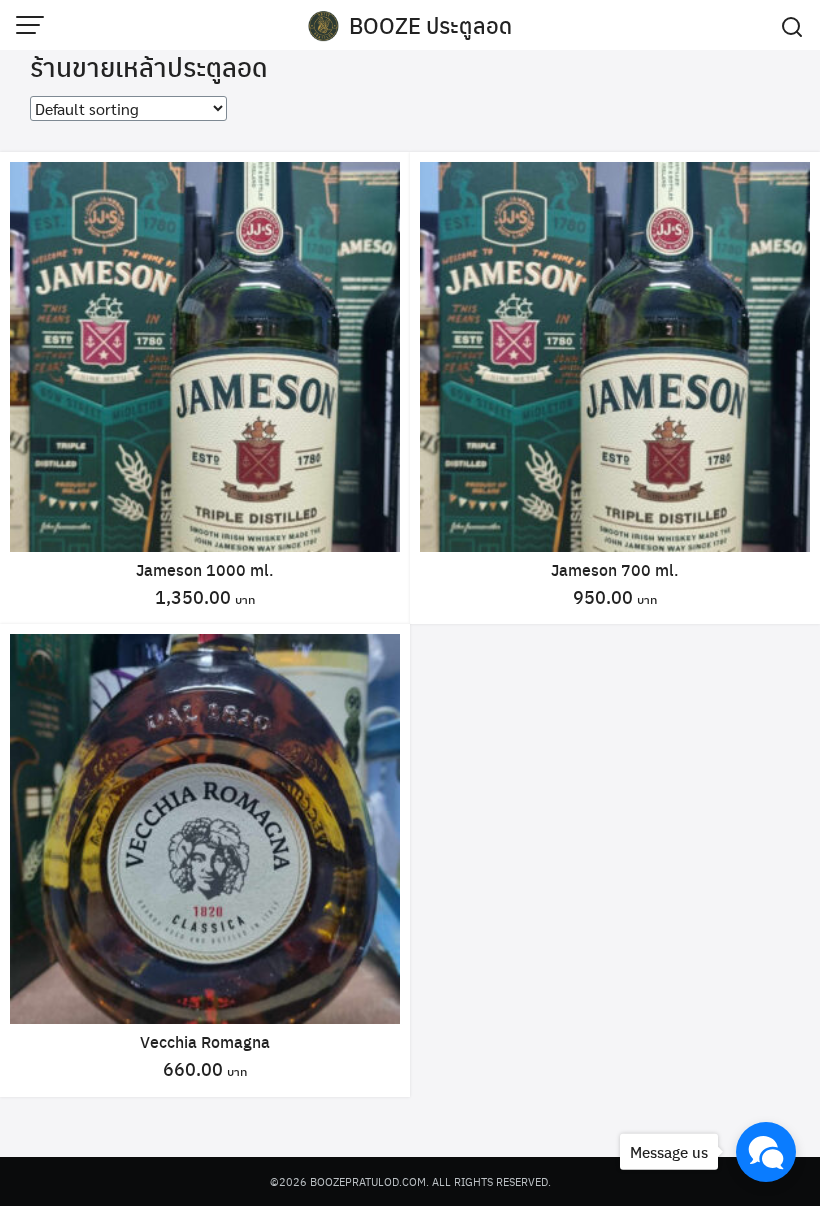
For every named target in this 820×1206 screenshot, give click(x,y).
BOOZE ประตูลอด (430, 25)
